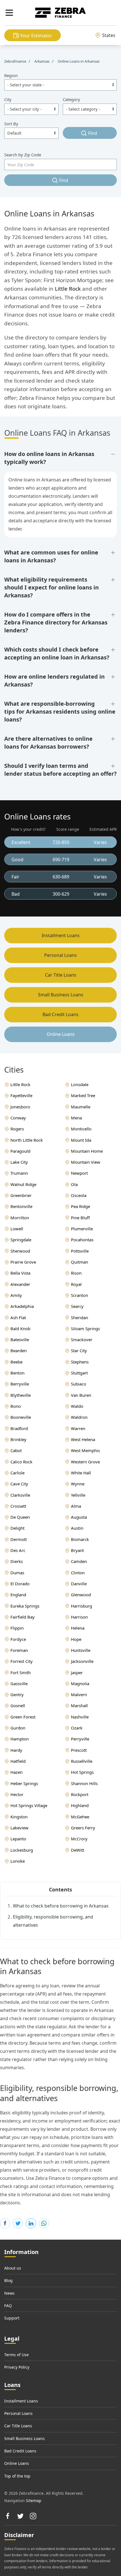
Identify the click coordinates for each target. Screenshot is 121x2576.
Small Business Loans (61, 995)
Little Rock (68, 289)
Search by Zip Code (23, 155)
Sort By (11, 124)
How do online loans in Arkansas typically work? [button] (49, 458)
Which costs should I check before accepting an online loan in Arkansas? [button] (57, 653)
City (8, 99)
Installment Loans (61, 935)
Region (11, 75)
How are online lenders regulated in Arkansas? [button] (54, 680)
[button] (9, 13)
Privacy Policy (17, 2367)
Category (71, 99)
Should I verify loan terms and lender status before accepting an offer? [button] (60, 770)
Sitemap (34, 2501)
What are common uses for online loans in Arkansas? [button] (51, 556)
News (9, 2293)
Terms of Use (16, 2355)
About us (13, 2268)
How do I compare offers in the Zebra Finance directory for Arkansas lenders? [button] (56, 622)
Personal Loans (60, 955)
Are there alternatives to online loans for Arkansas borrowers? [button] (48, 743)
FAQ (8, 2306)
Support (12, 2318)
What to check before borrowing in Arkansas (61, 1906)
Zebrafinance (16, 61)
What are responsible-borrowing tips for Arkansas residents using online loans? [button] (60, 712)
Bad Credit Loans (60, 1014)
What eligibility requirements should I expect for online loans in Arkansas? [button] (51, 587)
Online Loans (61, 1034)
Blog (8, 2280)
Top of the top (17, 2476)
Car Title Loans (61, 975)
